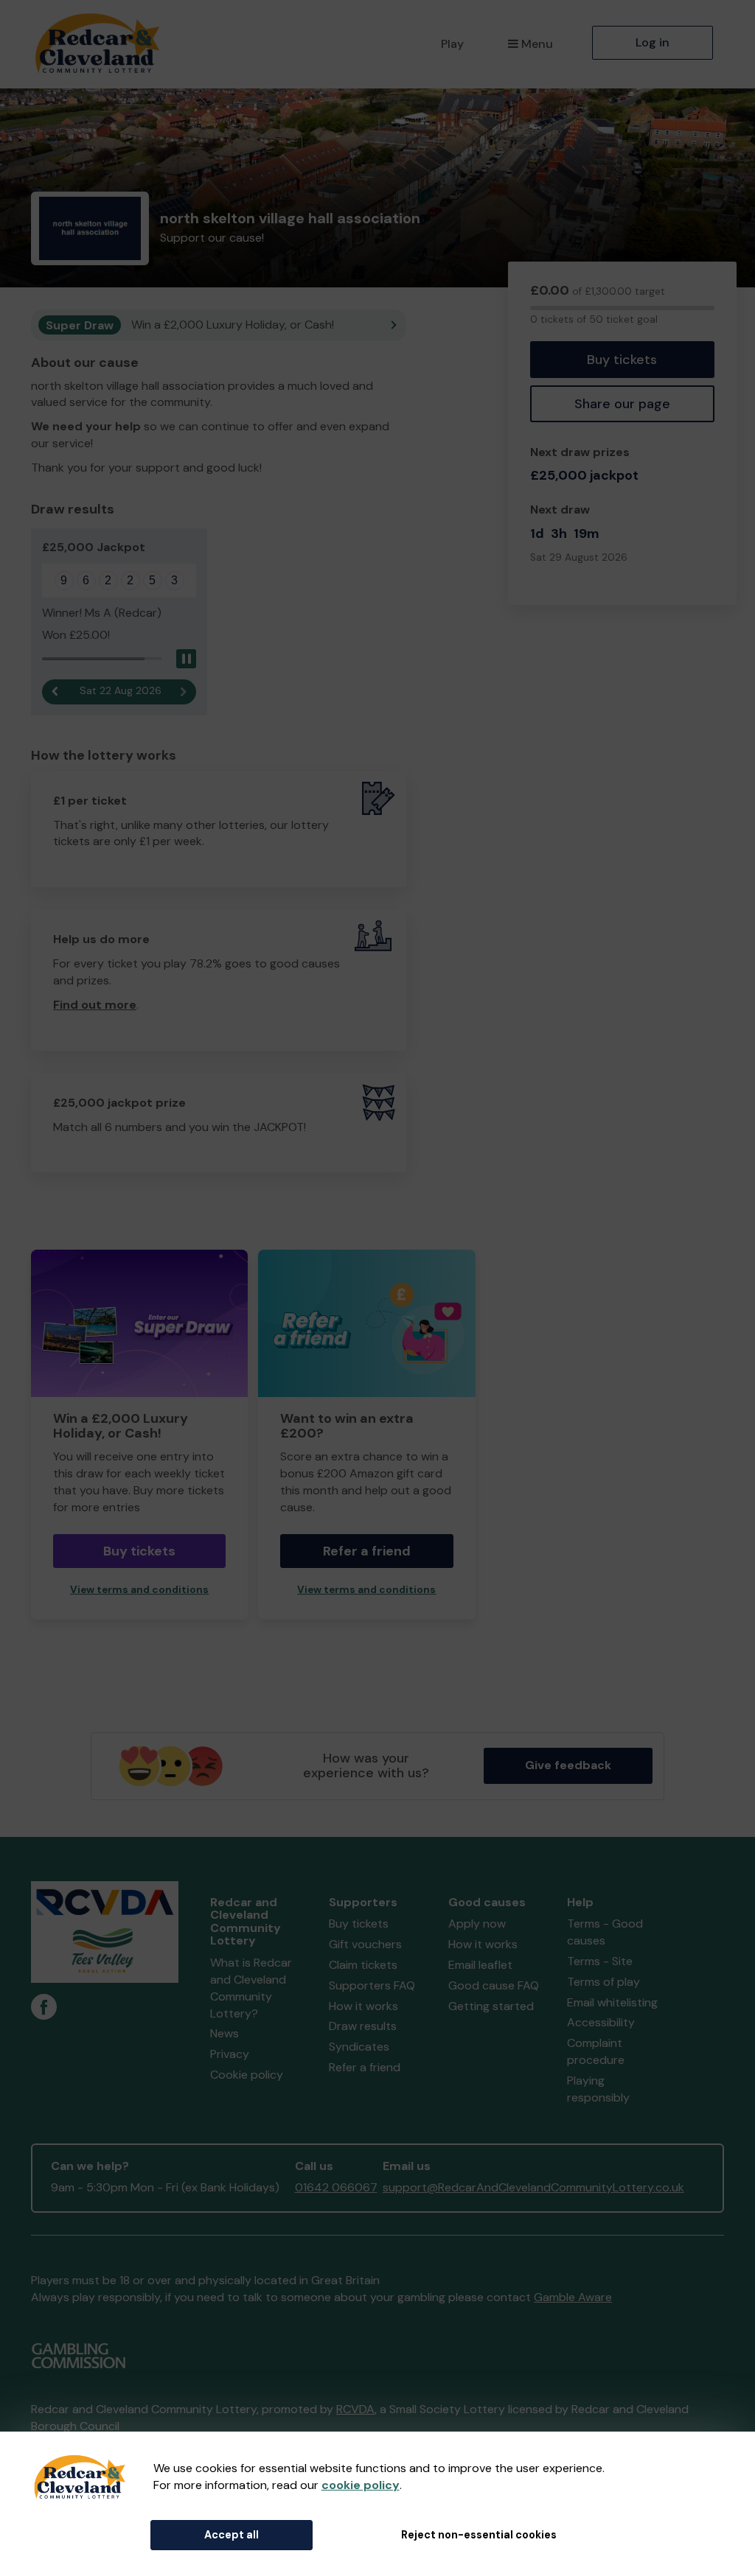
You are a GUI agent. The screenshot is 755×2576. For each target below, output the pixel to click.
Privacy (230, 2054)
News (225, 2033)
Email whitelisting (612, 2002)
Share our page (622, 404)
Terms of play (603, 1982)
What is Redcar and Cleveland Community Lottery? (251, 1988)
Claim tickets (363, 1965)
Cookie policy (247, 2075)
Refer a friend (365, 2067)
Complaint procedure (596, 2051)
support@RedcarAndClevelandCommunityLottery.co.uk (533, 2187)
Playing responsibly (598, 2089)
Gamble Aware (573, 2297)
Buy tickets (622, 360)
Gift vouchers (365, 1944)
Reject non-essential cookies (479, 2535)
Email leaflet (480, 1965)
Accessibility (601, 2022)
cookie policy (361, 2485)
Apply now (477, 1924)
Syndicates (359, 2047)
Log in (653, 42)
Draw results (363, 2026)
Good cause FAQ (494, 1985)
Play (452, 44)
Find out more (95, 1005)
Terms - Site (600, 1961)
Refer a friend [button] (367, 1551)
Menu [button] (537, 44)
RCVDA (355, 2409)
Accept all (232, 2535)
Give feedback (568, 1765)
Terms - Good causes (605, 1932)
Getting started (491, 2006)
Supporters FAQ (372, 1985)
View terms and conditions (139, 1590)
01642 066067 (336, 2187)
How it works (363, 2006)
